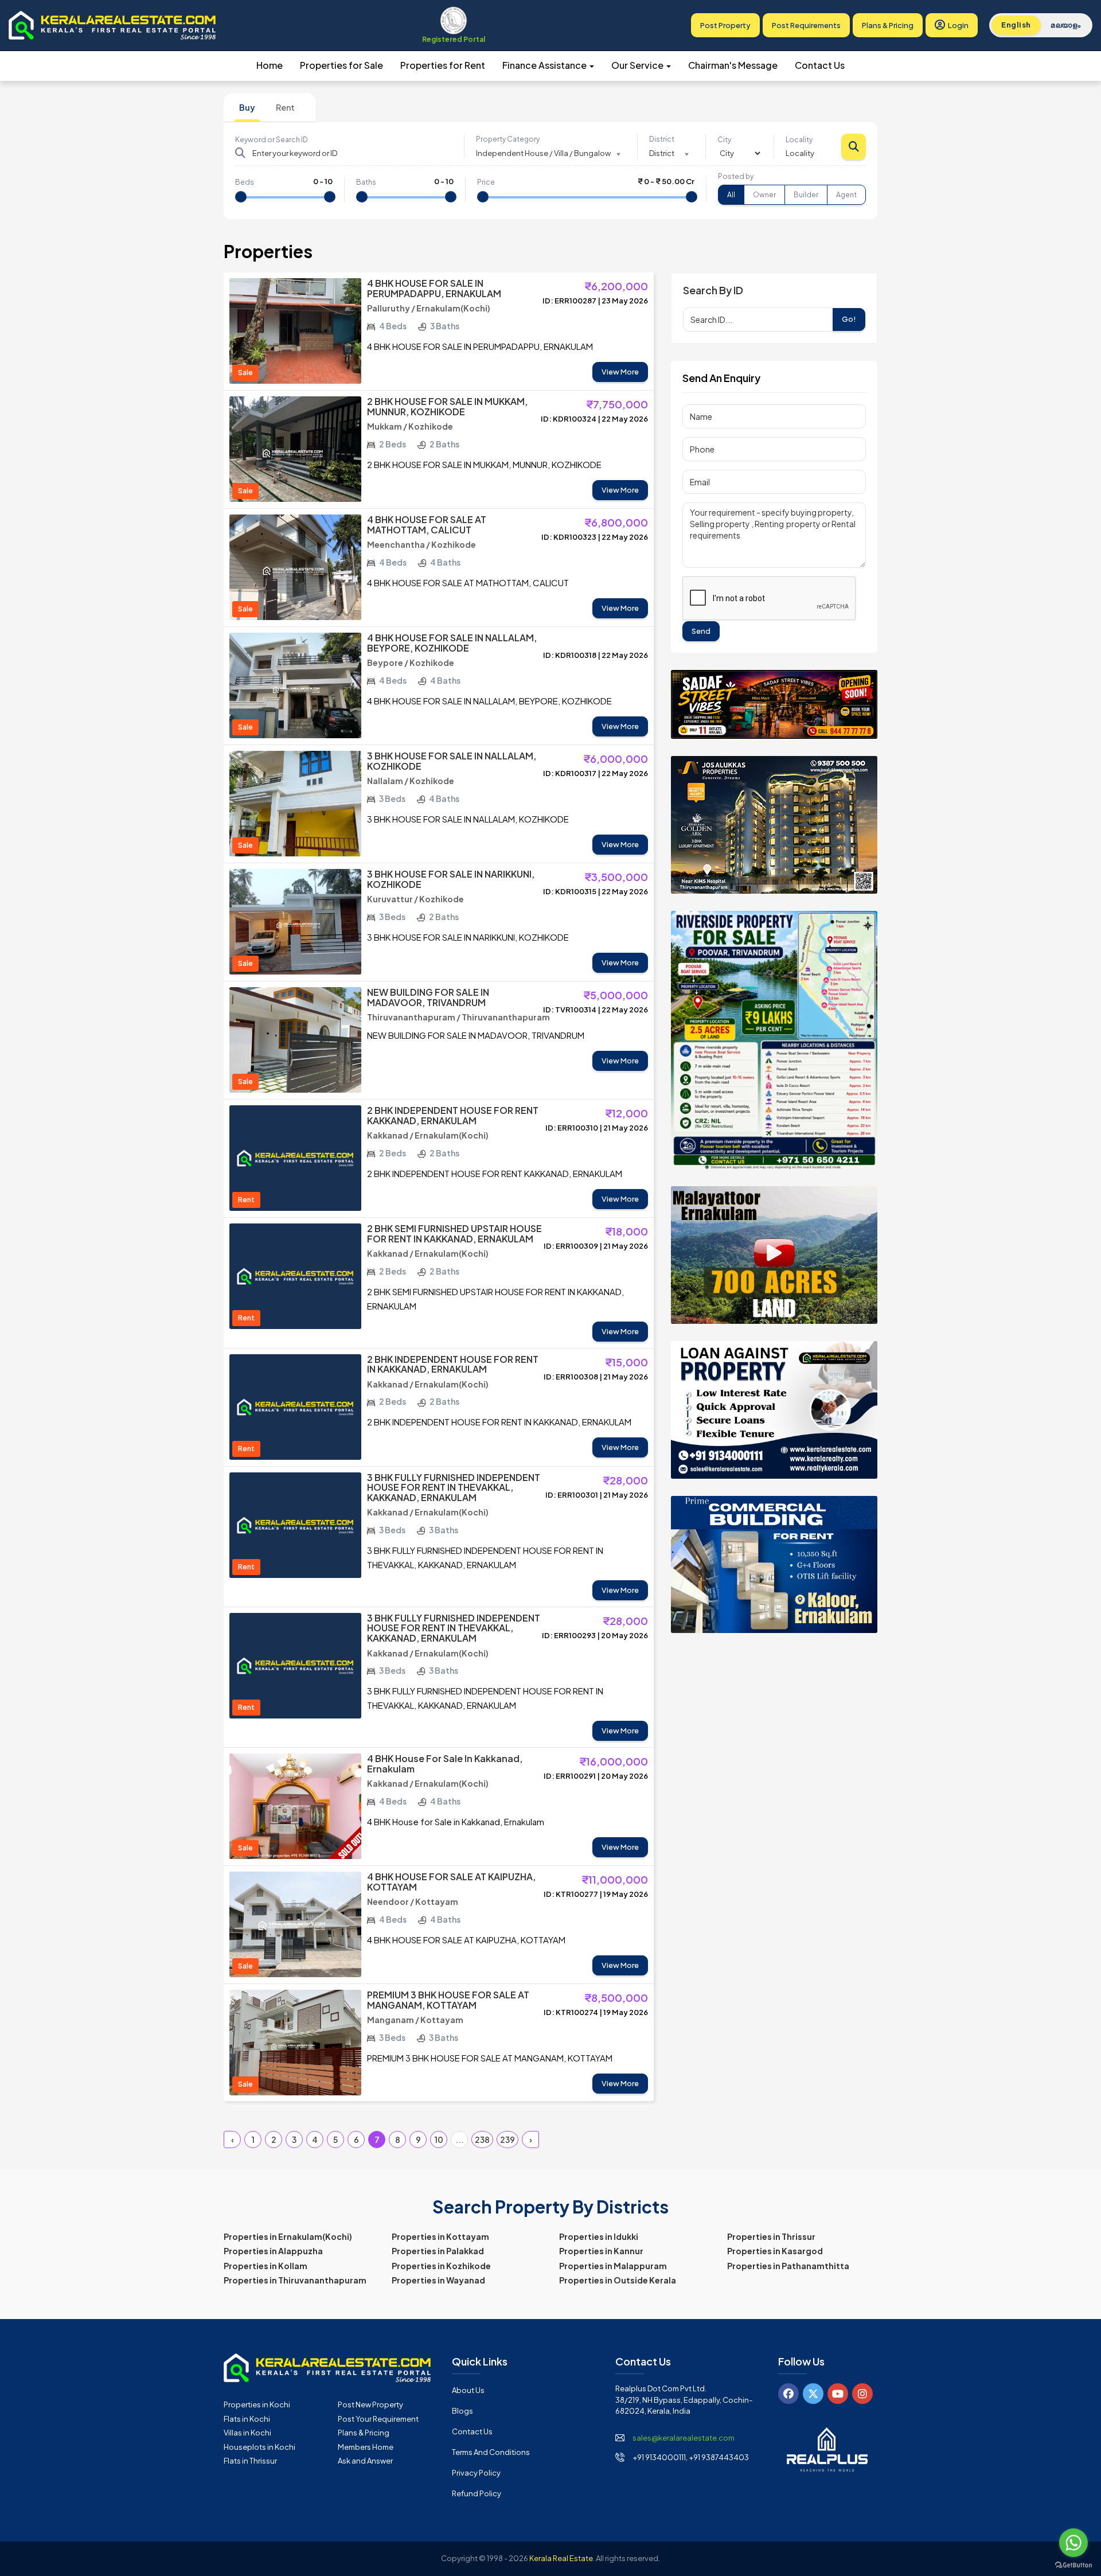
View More (620, 372)
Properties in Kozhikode (441, 2266)
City (724, 140)
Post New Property (370, 2404)
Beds (245, 182)
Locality (799, 140)
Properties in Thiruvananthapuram (295, 2280)
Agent (846, 195)
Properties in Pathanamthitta (788, 2266)
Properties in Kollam (266, 2266)
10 (439, 2139)
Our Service (638, 65)
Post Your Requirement (378, 2419)
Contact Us (820, 65)
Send (701, 631)
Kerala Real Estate (561, 2558)
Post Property (725, 25)
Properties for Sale (341, 65)
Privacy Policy (476, 2473)
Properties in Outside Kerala (618, 2280)
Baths (366, 182)
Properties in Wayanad (438, 2280)
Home (270, 65)
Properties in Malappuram (613, 2266)
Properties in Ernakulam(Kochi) (288, 2236)
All (731, 195)
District (662, 139)
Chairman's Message (733, 65)
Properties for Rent (443, 65)
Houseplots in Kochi (259, 2447)
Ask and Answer (365, 2461)
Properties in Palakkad (438, 2251)
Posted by (736, 176)
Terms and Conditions (491, 2452)
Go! (849, 319)
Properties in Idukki (599, 2236)
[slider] (241, 197)
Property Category (508, 139)
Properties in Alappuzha (273, 2251)
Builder (806, 195)
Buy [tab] (247, 107)
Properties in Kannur (601, 2251)
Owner (764, 195)
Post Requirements (806, 25)
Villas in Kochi (247, 2433)
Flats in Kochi (247, 2419)
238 (482, 2139)
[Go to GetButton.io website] (1073, 2565)
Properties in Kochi (257, 2404)
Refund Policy (477, 2493)
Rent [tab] (285, 107)
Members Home (366, 2447)
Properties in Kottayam (440, 2236)
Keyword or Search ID (272, 140)
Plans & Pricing (888, 25)
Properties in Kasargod (775, 2251)
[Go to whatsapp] (1073, 2543)
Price (486, 182)
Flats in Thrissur (250, 2461)
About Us (468, 2390)
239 (507, 2139)
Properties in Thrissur (771, 2236)
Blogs (462, 2411)
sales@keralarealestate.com (684, 2438)
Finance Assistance (545, 65)
